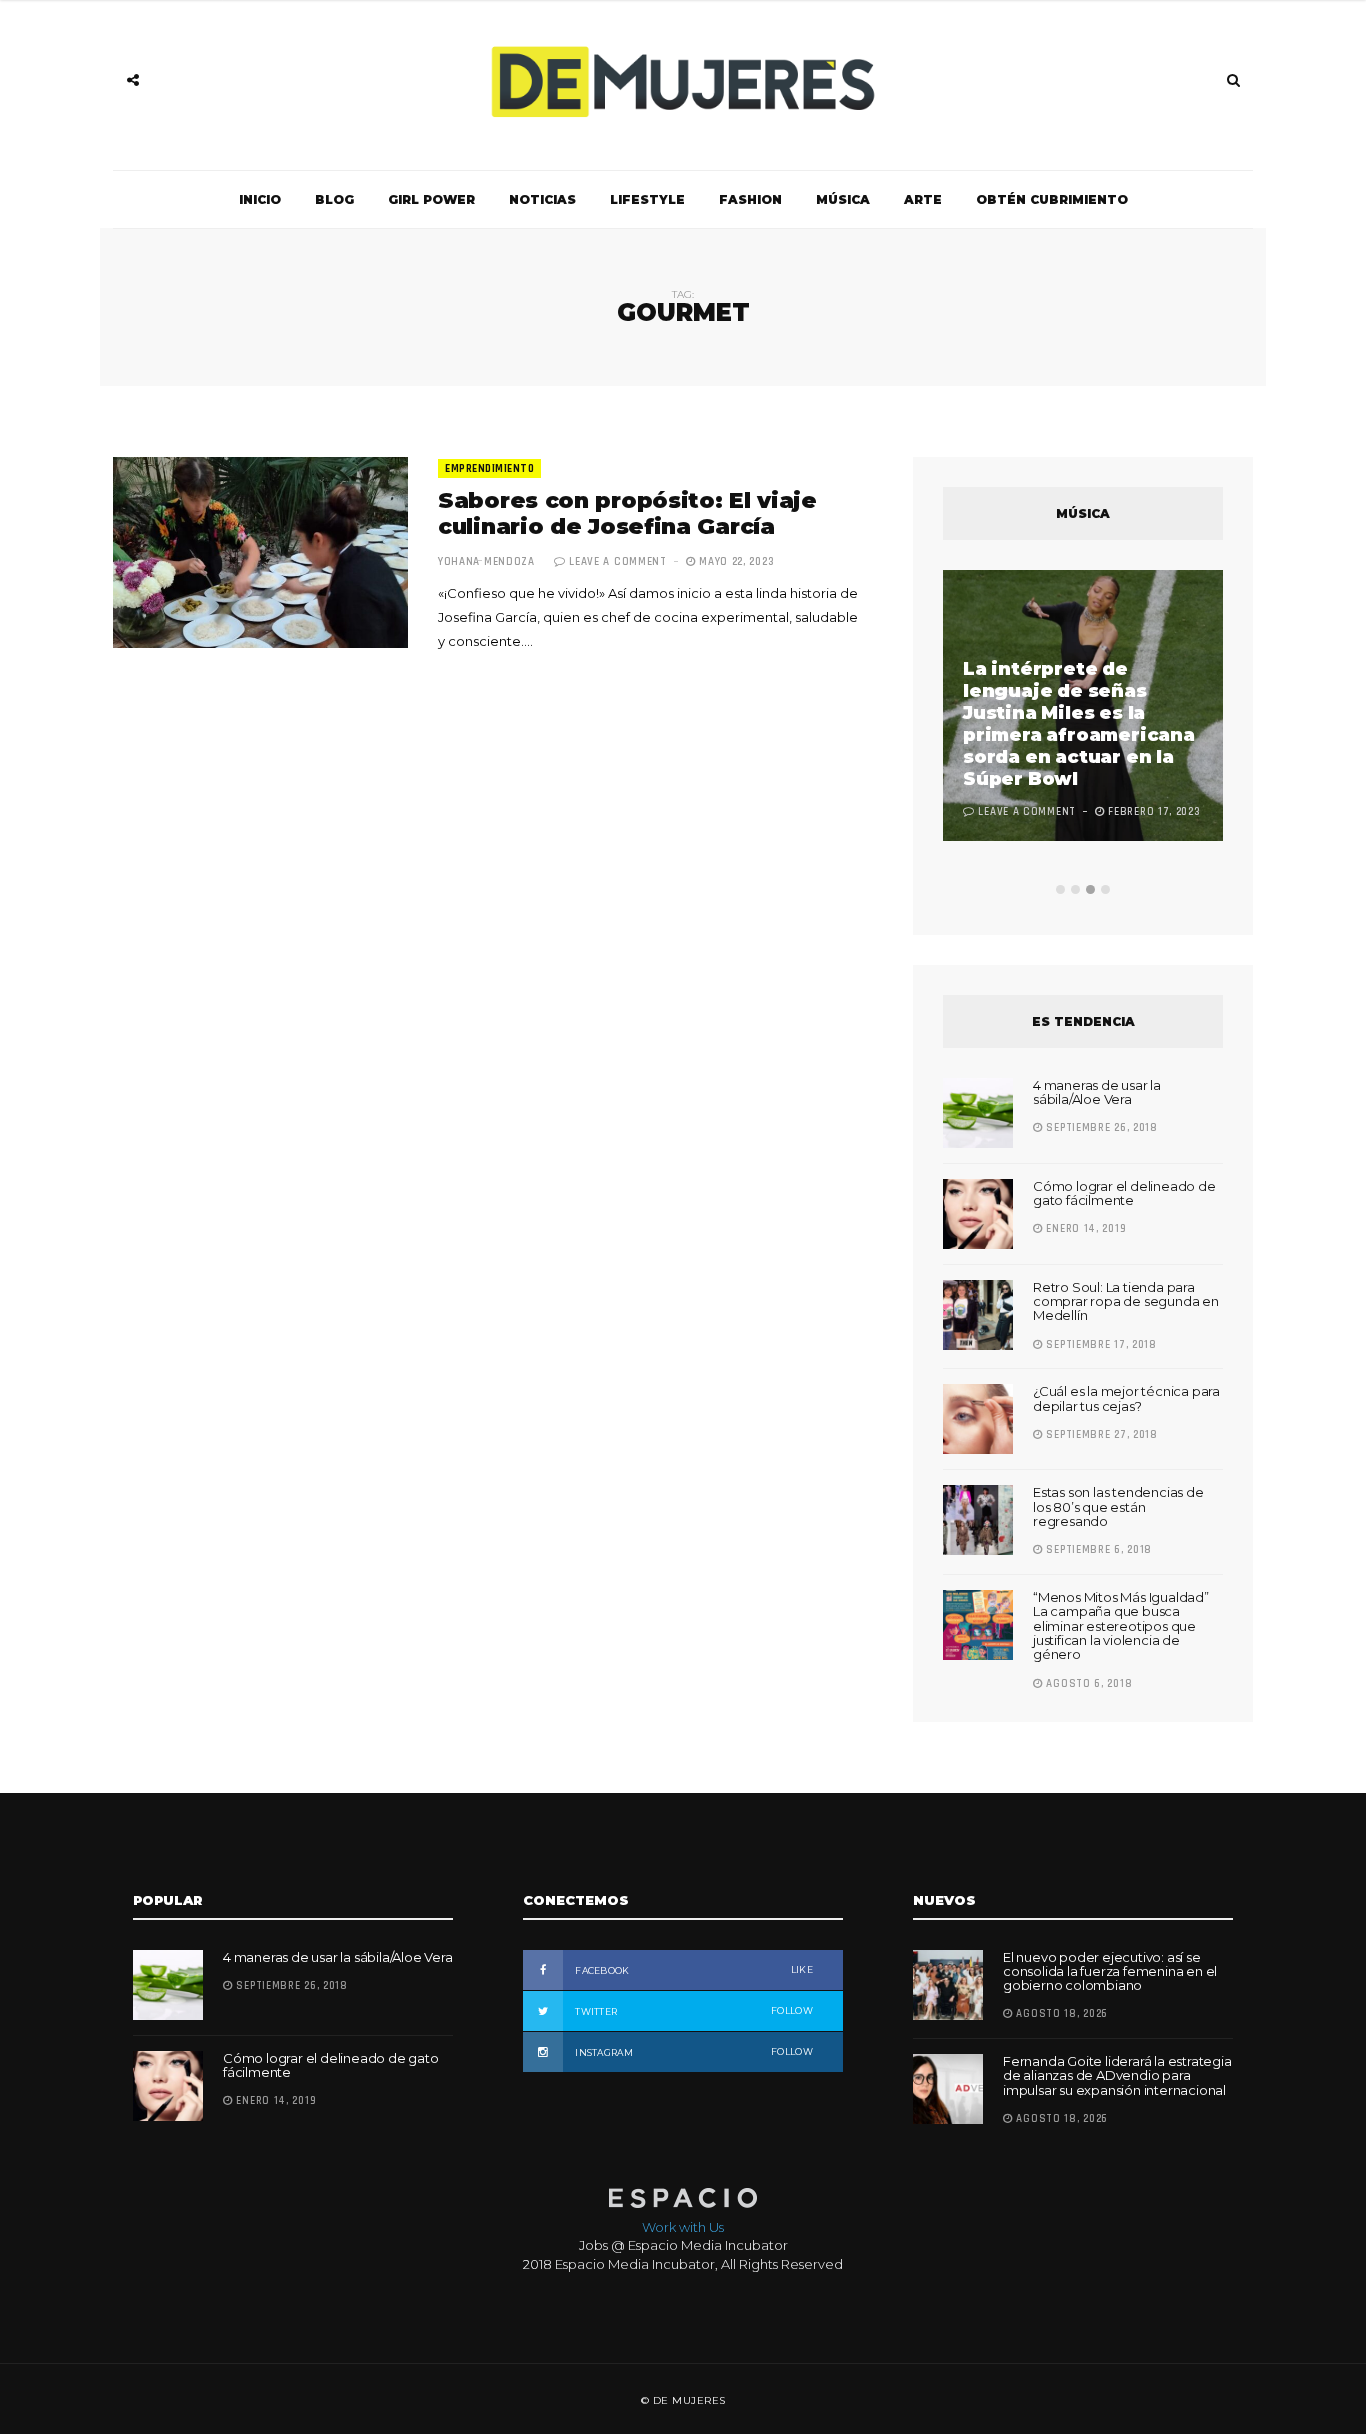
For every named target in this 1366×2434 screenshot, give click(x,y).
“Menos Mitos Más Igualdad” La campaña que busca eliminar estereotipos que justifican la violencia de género (1121, 1625)
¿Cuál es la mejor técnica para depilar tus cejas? (1126, 1398)
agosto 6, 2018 (1087, 1684)
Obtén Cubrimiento (1052, 199)
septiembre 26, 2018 (1100, 1128)
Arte (923, 199)
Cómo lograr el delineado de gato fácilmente (1124, 1193)
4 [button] (1105, 889)
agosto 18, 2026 (1060, 2014)
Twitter (693, 2011)
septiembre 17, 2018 (1100, 1345)
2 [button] (1075, 889)
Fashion (750, 199)
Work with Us (683, 2227)
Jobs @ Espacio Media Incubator (683, 2245)
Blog (334, 199)
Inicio (260, 199)
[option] (1083, 708)
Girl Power (431, 199)
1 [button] (1060, 889)
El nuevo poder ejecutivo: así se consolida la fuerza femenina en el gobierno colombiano (1110, 1971)
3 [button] (1090, 889)
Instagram (693, 2052)
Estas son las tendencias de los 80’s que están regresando (1118, 1506)
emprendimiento (489, 469)
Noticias (542, 199)
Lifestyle (647, 199)
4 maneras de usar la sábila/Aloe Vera (1097, 1092)
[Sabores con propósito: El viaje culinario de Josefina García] (260, 552)
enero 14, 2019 (1084, 1229)
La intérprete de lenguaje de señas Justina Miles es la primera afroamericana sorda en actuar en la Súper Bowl (1079, 724)
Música (843, 199)
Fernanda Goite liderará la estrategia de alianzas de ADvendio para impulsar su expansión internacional (1117, 2075)
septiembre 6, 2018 (1097, 1550)
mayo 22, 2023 (734, 562)
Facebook (693, 1970)
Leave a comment (618, 562)
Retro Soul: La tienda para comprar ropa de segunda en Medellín (1126, 1301)
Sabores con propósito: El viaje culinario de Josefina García (627, 513)
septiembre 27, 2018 (1100, 1435)
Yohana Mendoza (486, 562)
